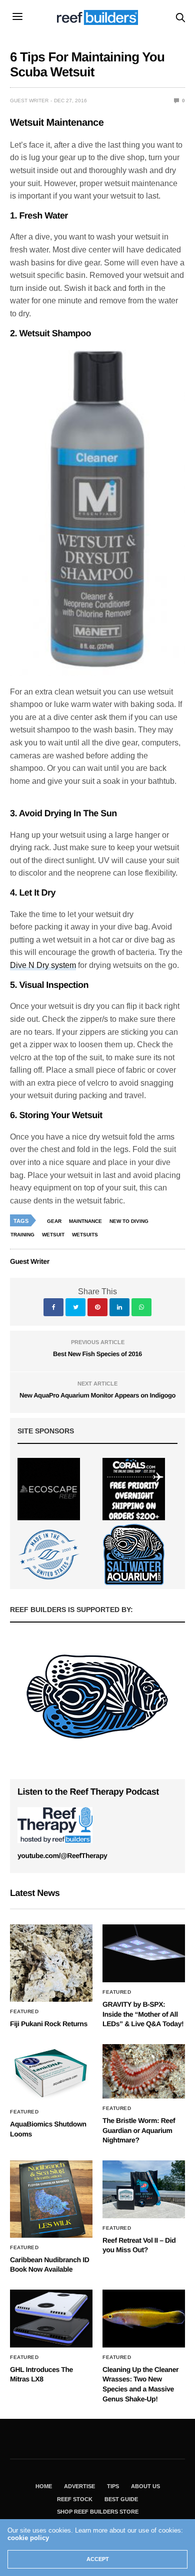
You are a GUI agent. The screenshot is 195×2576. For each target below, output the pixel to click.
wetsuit (53, 1235)
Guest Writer (29, 101)
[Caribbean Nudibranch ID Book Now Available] (51, 2199)
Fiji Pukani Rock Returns (49, 2024)
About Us (145, 2486)
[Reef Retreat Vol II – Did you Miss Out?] (144, 2189)
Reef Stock (75, 2499)
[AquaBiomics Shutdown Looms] (51, 2073)
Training (22, 1235)
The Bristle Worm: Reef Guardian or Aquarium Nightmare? (139, 2130)
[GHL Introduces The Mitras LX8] (51, 2319)
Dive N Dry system (43, 965)
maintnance (85, 1221)
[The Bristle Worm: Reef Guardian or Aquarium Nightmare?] (144, 2071)
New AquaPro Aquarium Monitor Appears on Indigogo (97, 1395)
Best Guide (121, 2499)
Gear (54, 1221)
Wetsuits (85, 1235)
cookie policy (28, 2538)
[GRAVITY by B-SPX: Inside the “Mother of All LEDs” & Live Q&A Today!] (144, 1953)
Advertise (79, 2486)
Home (44, 2486)
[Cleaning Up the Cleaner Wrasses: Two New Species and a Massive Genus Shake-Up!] (144, 2319)
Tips (113, 2486)
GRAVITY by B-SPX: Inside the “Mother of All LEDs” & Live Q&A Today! (143, 2014)
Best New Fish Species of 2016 (97, 1354)
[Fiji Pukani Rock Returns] (51, 1963)
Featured (24, 2012)
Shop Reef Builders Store (98, 2512)
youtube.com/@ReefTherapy (62, 1856)
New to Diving (129, 1221)
